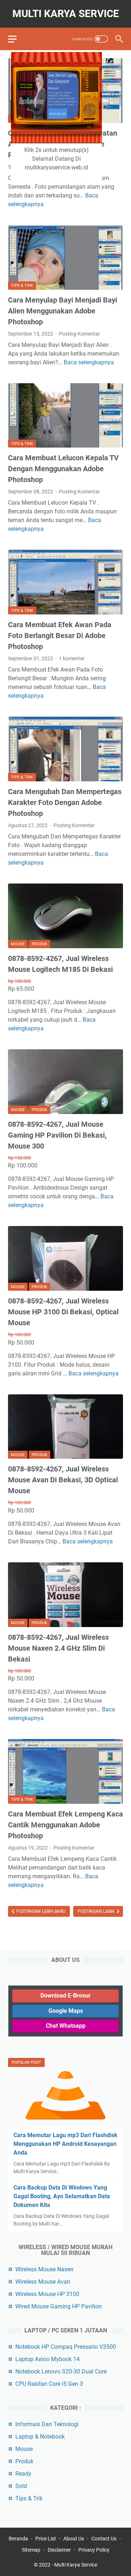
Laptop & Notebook (40, 2437)
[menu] (17, 39)
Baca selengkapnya (89, 362)
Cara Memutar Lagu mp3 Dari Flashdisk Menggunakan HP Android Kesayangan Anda (65, 2144)
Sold (21, 2486)
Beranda (18, 2539)
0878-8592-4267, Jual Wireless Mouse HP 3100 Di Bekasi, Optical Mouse (63, 1312)
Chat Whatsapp (66, 2026)
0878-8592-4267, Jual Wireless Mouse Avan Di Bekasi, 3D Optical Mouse (63, 1480)
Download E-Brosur (65, 1996)
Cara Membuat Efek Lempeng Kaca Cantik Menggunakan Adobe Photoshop (65, 1825)
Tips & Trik (22, 286)
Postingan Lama (97, 1911)
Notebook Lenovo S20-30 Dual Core (61, 2371)
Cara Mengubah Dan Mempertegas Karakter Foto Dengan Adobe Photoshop (65, 802)
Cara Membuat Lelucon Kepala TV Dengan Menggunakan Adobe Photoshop (63, 469)
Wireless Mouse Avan (43, 2282)
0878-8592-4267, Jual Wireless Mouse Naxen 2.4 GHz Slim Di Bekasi (58, 1648)
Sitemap (31, 2550)
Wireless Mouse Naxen (44, 2269)
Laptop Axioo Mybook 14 (47, 2359)
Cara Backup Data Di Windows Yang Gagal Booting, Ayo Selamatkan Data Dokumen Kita (62, 2196)
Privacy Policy (94, 2550)
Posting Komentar (80, 334)
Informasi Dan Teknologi (47, 2424)
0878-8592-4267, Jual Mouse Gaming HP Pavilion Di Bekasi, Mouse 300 (57, 1135)
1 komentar (72, 658)
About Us (74, 2539)
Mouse (18, 944)
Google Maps (66, 2011)
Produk (39, 944)
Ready (23, 2474)
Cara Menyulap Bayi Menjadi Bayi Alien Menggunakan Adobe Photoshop (63, 311)
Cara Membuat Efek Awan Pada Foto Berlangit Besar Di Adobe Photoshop (60, 636)
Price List (46, 2539)
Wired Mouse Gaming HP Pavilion (59, 2306)
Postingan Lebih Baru (40, 1911)
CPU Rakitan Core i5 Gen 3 (49, 2384)
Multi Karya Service (66, 14)
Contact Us (104, 2539)
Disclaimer (59, 2550)
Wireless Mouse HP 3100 (47, 2294)
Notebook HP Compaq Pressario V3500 (66, 2347)
